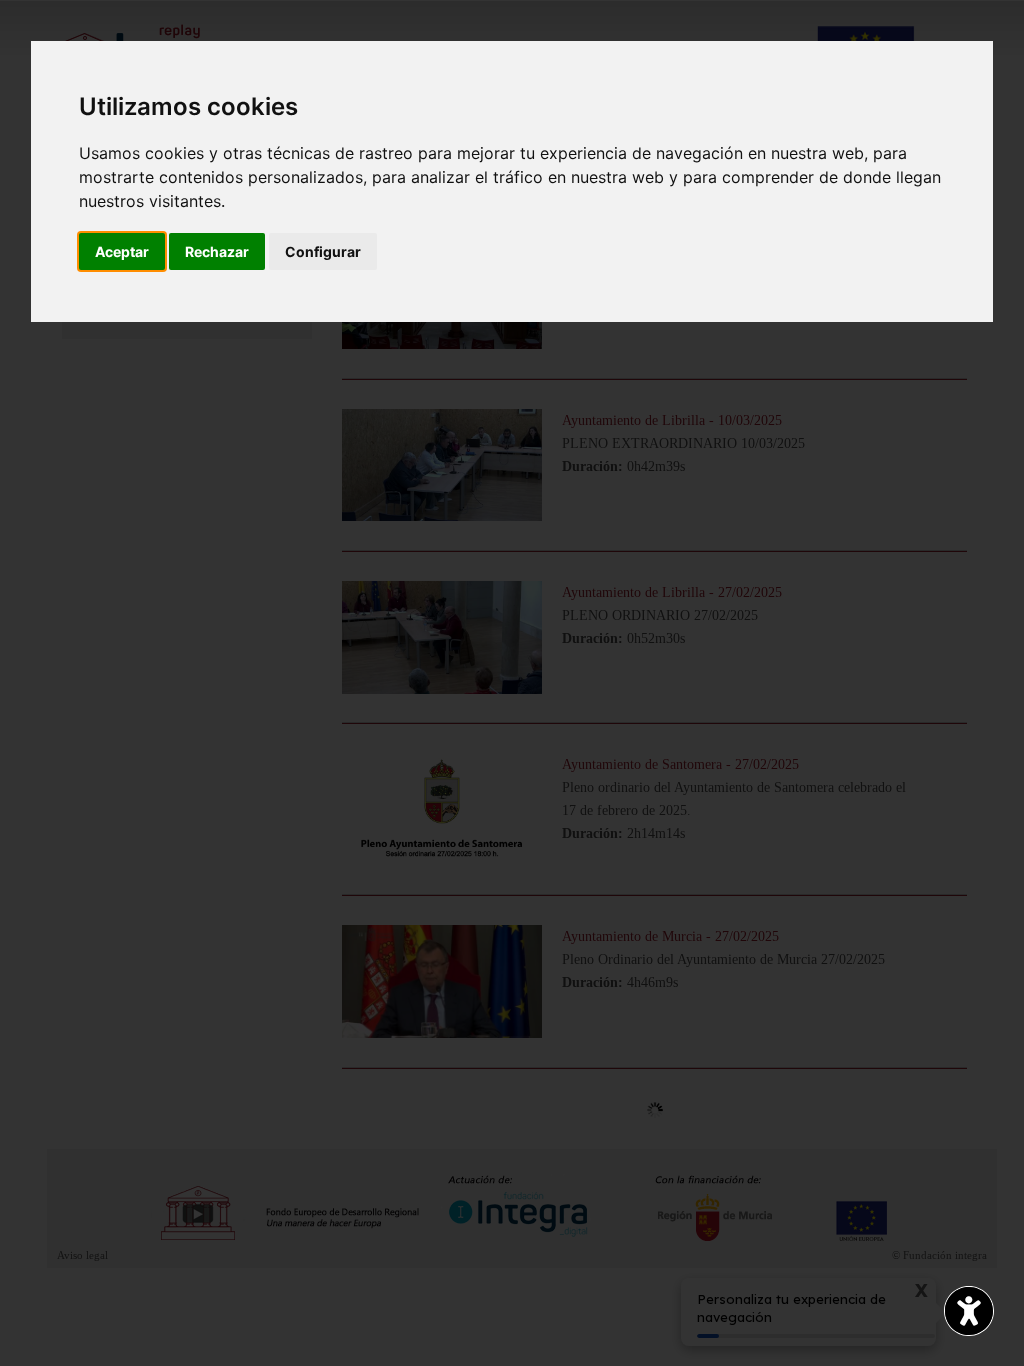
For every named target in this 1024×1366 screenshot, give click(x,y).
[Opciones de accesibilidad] (969, 1311)
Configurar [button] (323, 251)
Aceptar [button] (122, 251)
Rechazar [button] (217, 251)
